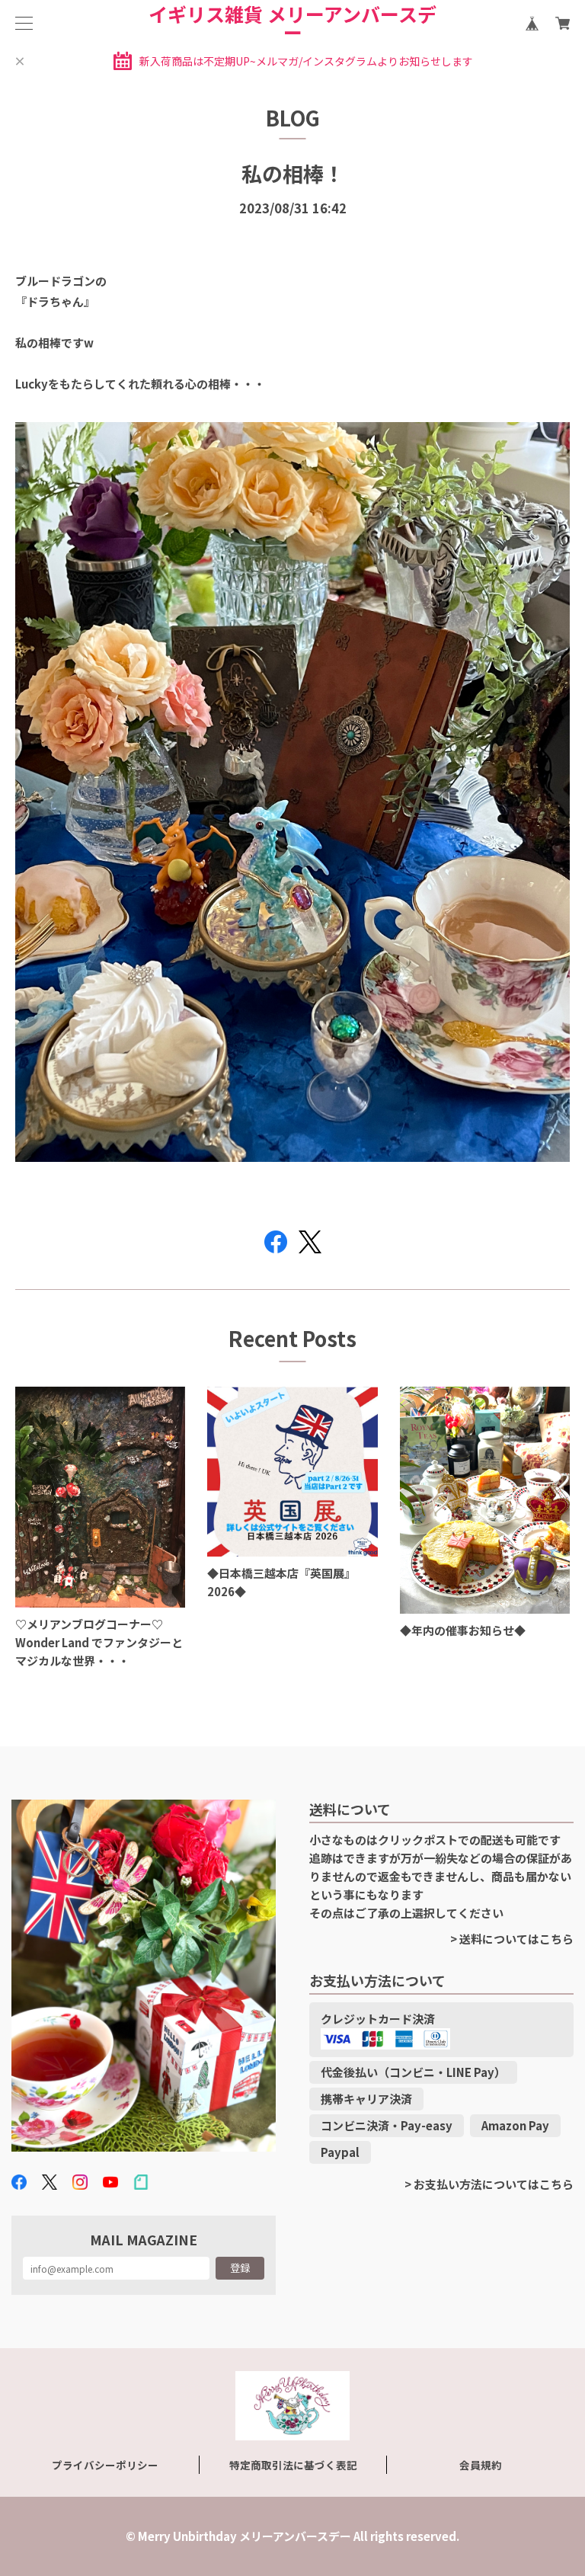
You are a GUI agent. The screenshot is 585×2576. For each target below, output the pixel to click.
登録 (240, 2268)
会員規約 (481, 2465)
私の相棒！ (293, 173)
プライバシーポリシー (105, 2465)
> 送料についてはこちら (512, 1939)
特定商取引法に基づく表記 (293, 2465)
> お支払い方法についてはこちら (489, 2184)
